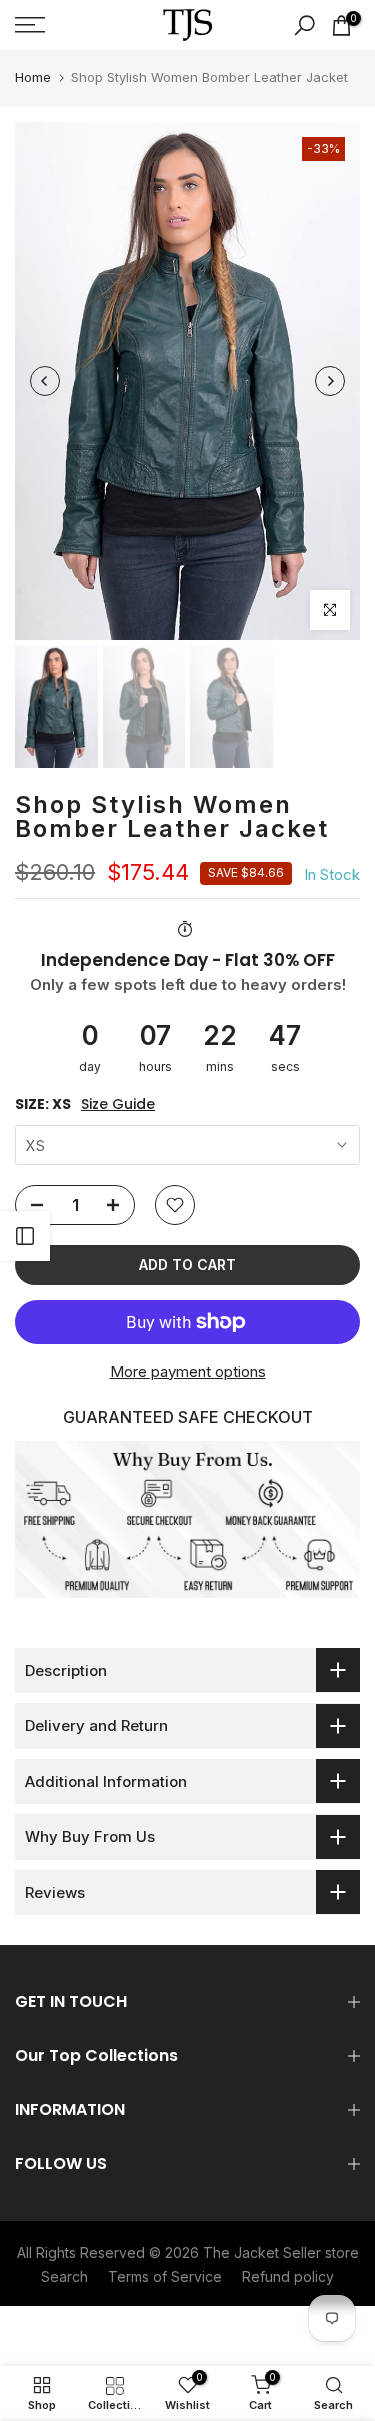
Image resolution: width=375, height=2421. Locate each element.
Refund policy (288, 2276)
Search (64, 2276)
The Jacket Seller (262, 2252)
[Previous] (45, 381)
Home (33, 77)
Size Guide (118, 1104)
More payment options (188, 1371)
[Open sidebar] (25, 1236)
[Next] (330, 381)
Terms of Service (165, 2276)
